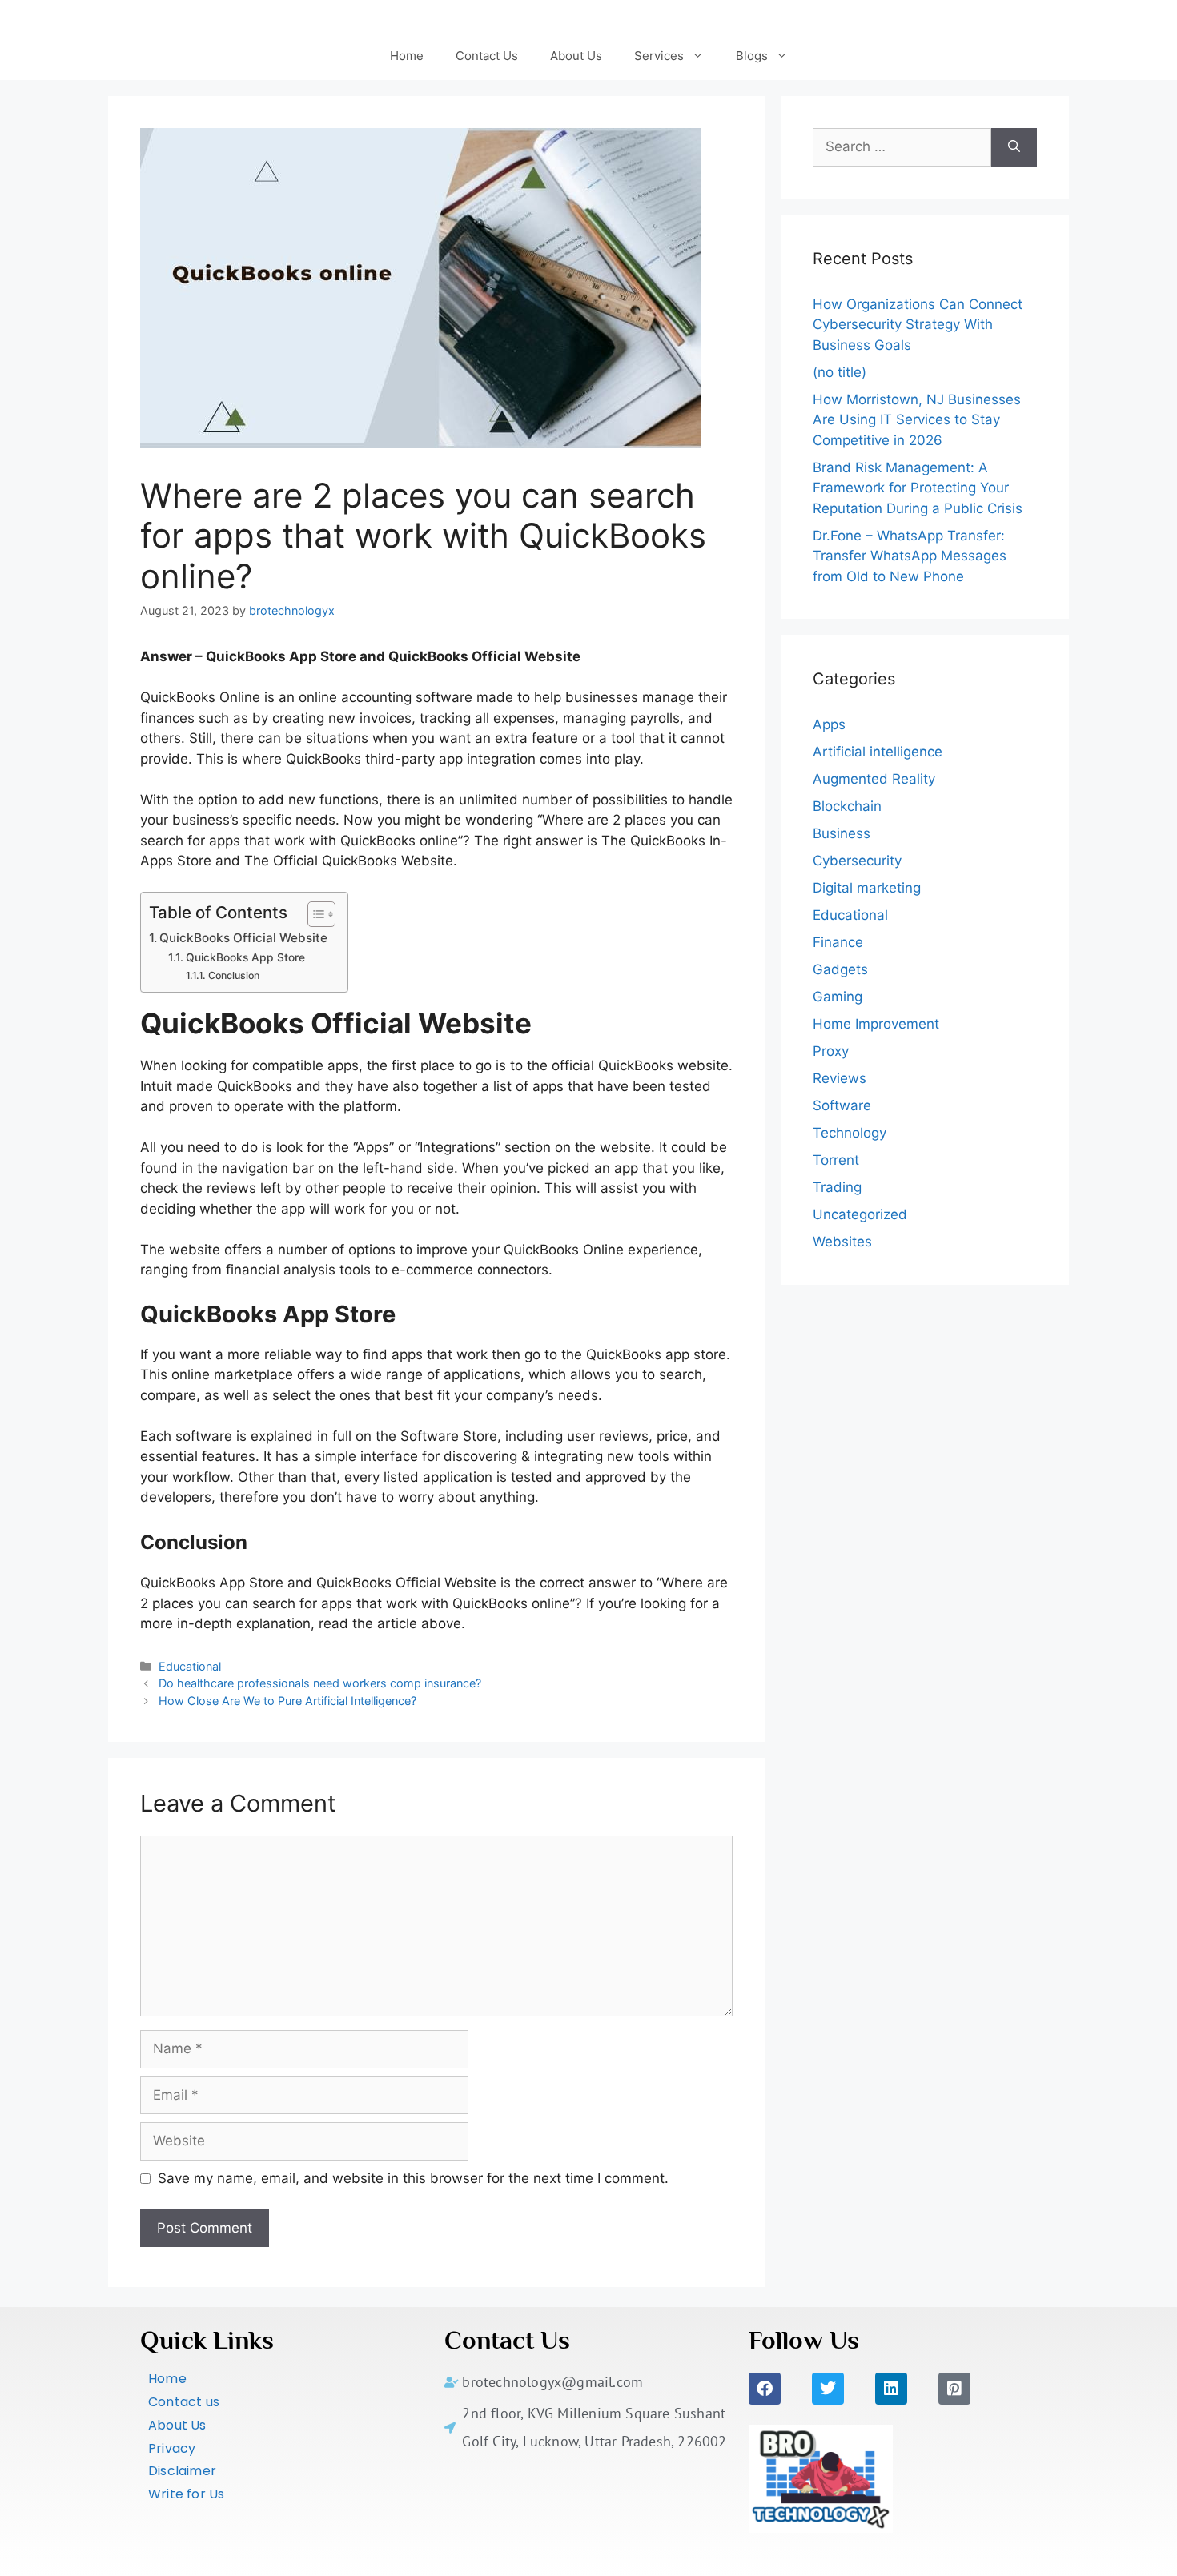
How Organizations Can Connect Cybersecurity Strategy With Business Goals (918, 325)
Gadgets (840, 969)
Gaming (838, 997)
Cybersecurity (857, 861)
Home (407, 56)
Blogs (752, 56)
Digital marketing (867, 888)
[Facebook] (765, 2389)
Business (842, 833)
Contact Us (487, 56)
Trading (837, 1187)
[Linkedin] (891, 2389)
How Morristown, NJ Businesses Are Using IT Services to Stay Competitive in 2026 (917, 420)
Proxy (831, 1051)
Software (842, 1105)
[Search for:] (902, 147)
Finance (838, 942)
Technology (850, 1133)
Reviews (840, 1078)
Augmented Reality (874, 779)
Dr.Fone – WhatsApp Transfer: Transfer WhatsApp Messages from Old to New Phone (910, 556)
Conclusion (233, 975)
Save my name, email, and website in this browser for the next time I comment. (413, 2178)
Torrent (836, 1160)
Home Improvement (876, 1024)
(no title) (840, 372)
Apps (829, 724)
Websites (842, 1242)
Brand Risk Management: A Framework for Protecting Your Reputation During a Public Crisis (918, 488)
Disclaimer (182, 2471)
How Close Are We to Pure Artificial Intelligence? (287, 1701)
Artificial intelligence (878, 752)
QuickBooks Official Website (243, 938)
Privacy (172, 2448)
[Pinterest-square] (954, 2389)
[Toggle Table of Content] (313, 914)
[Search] (1014, 147)
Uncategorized (860, 1214)
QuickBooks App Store (245, 957)
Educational (190, 1666)
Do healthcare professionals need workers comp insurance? (320, 1683)
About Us (576, 56)
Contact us (184, 2402)
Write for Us (186, 2494)
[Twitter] (828, 2389)
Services (659, 56)
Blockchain (847, 806)
